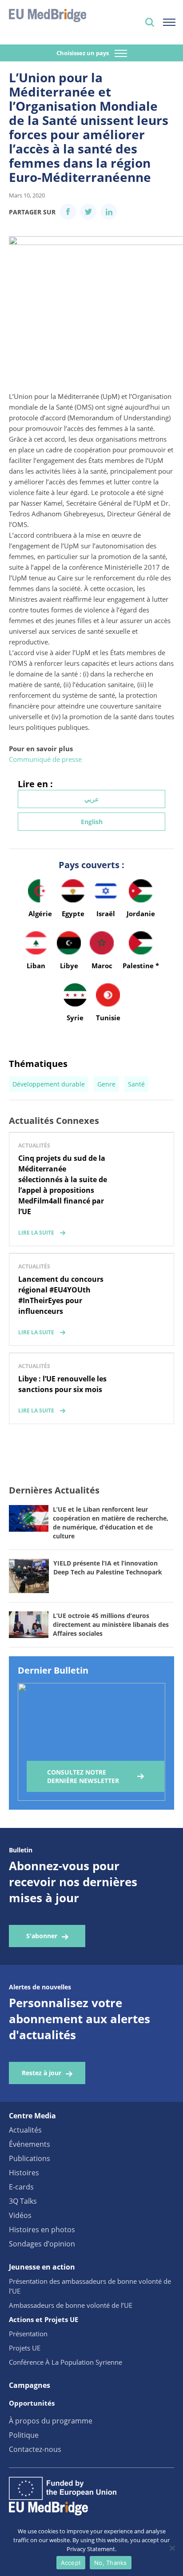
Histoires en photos (42, 2230)
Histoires (24, 2173)
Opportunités (32, 2403)
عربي (91, 799)
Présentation (28, 2334)
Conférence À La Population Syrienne (66, 2362)
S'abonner (42, 1936)
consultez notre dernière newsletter (83, 1776)
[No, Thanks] (172, 2548)
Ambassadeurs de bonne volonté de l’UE (71, 2305)
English (92, 822)
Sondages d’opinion (42, 2244)
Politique (24, 2435)
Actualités (25, 2130)
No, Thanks (111, 2563)
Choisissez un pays (83, 53)
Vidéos (20, 2215)
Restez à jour (42, 2073)
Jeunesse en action (42, 2267)
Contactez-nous (35, 2449)
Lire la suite (36, 1233)
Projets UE (25, 2348)
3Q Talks (23, 2201)
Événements (30, 2144)
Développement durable (49, 1084)
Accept (71, 2563)
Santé (136, 1084)
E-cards (21, 2187)
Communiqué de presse (45, 759)
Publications (30, 2158)
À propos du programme (51, 2421)
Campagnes (30, 2385)
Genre (106, 1084)
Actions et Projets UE (44, 2319)
